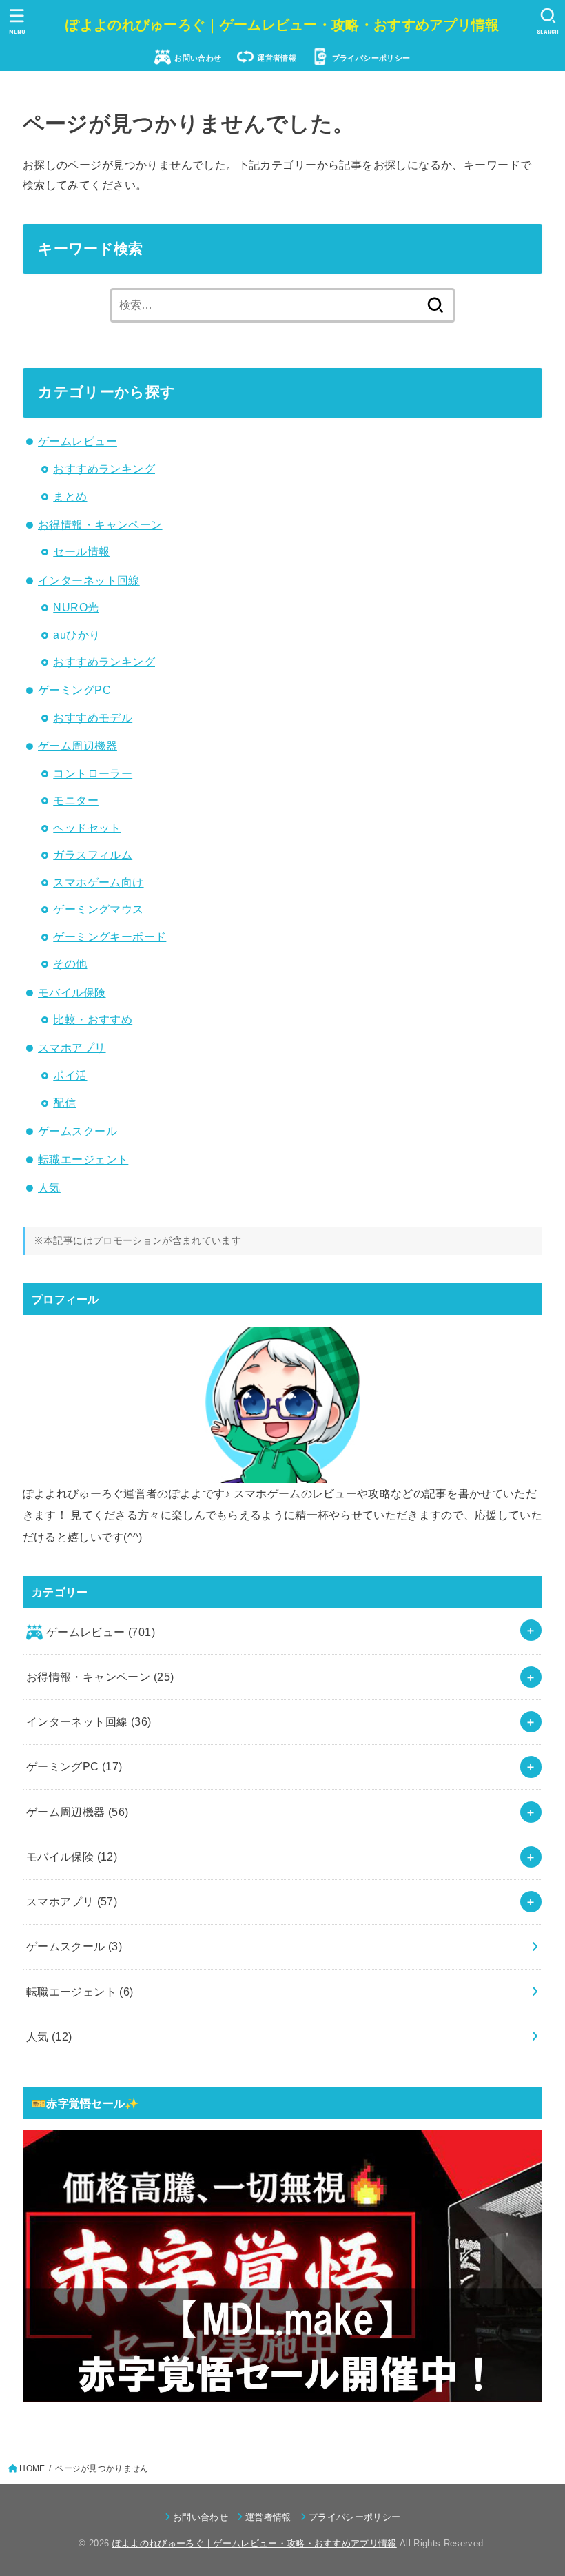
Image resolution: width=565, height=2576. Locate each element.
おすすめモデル (93, 717)
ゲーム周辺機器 (78, 746)
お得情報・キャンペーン (100, 524)
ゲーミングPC (74, 690)
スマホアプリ (72, 1047)
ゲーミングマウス (98, 909)
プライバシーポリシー (371, 58)
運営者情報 (277, 58)
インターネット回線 (89, 580)
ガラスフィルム (93, 855)
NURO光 (76, 607)
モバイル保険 (72, 992)
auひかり (76, 635)
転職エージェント (83, 1159)
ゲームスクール (78, 1131)
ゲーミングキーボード (110, 937)
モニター (76, 800)
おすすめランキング (104, 469)
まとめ (70, 496)
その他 (70, 963)
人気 (49, 1187)
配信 (64, 1103)
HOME (32, 2468)
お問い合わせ (198, 58)
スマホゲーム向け (98, 882)
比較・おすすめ (93, 1019)
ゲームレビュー (78, 441)
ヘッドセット (87, 828)
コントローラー (93, 773)
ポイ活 (70, 1075)
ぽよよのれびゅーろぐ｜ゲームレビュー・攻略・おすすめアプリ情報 (282, 25)
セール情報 (81, 551)
